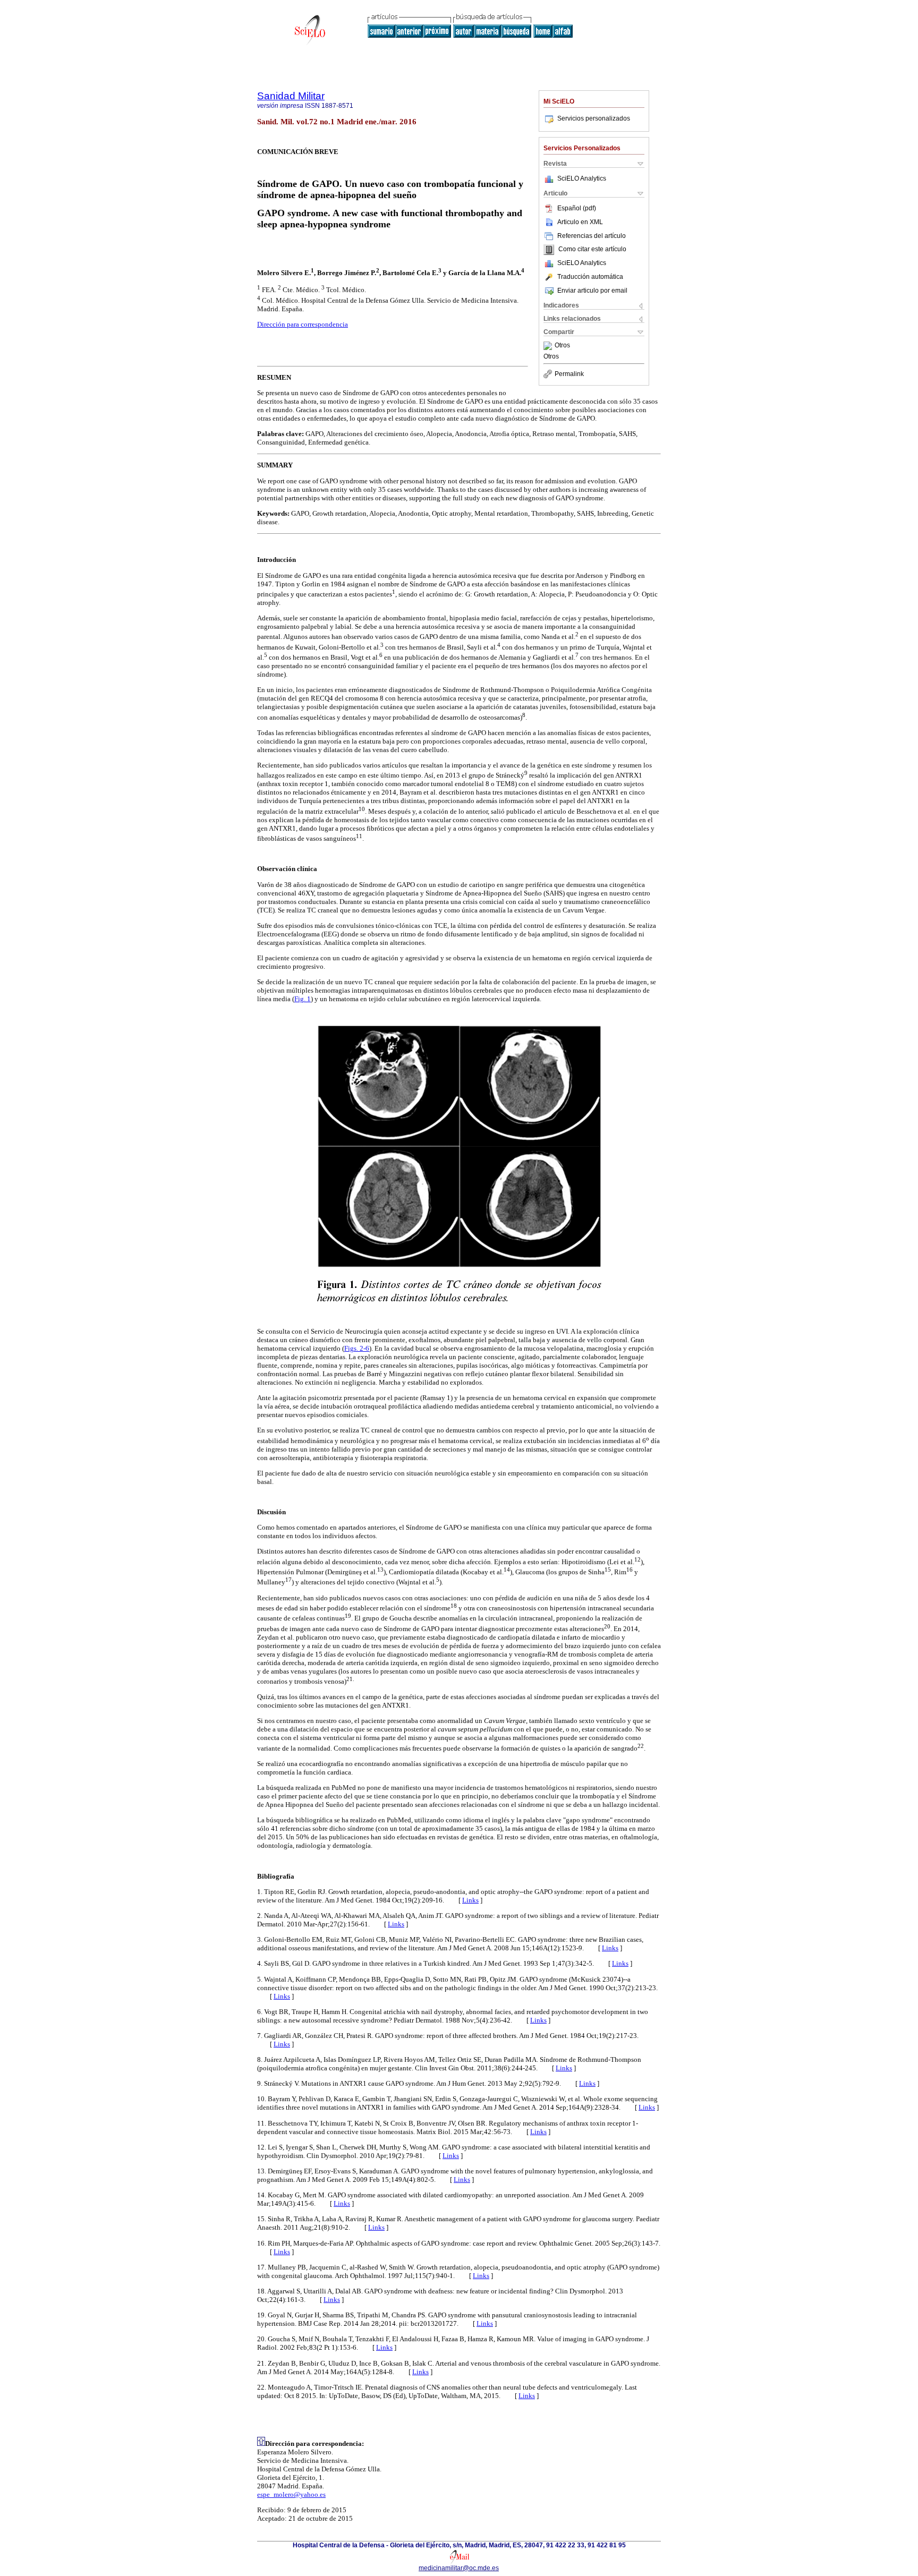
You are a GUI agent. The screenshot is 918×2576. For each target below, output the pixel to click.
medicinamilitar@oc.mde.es (459, 2568)
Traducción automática (590, 277)
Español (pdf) (577, 208)
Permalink (569, 374)
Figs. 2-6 (357, 1348)
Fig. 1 (303, 999)
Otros (562, 346)
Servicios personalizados (594, 118)
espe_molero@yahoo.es (291, 2494)
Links (470, 1900)
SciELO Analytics (582, 178)
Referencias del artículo (592, 236)
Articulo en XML (580, 222)
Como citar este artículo (592, 250)
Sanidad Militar (291, 96)
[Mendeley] (549, 346)
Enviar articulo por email (592, 291)
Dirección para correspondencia (303, 324)
